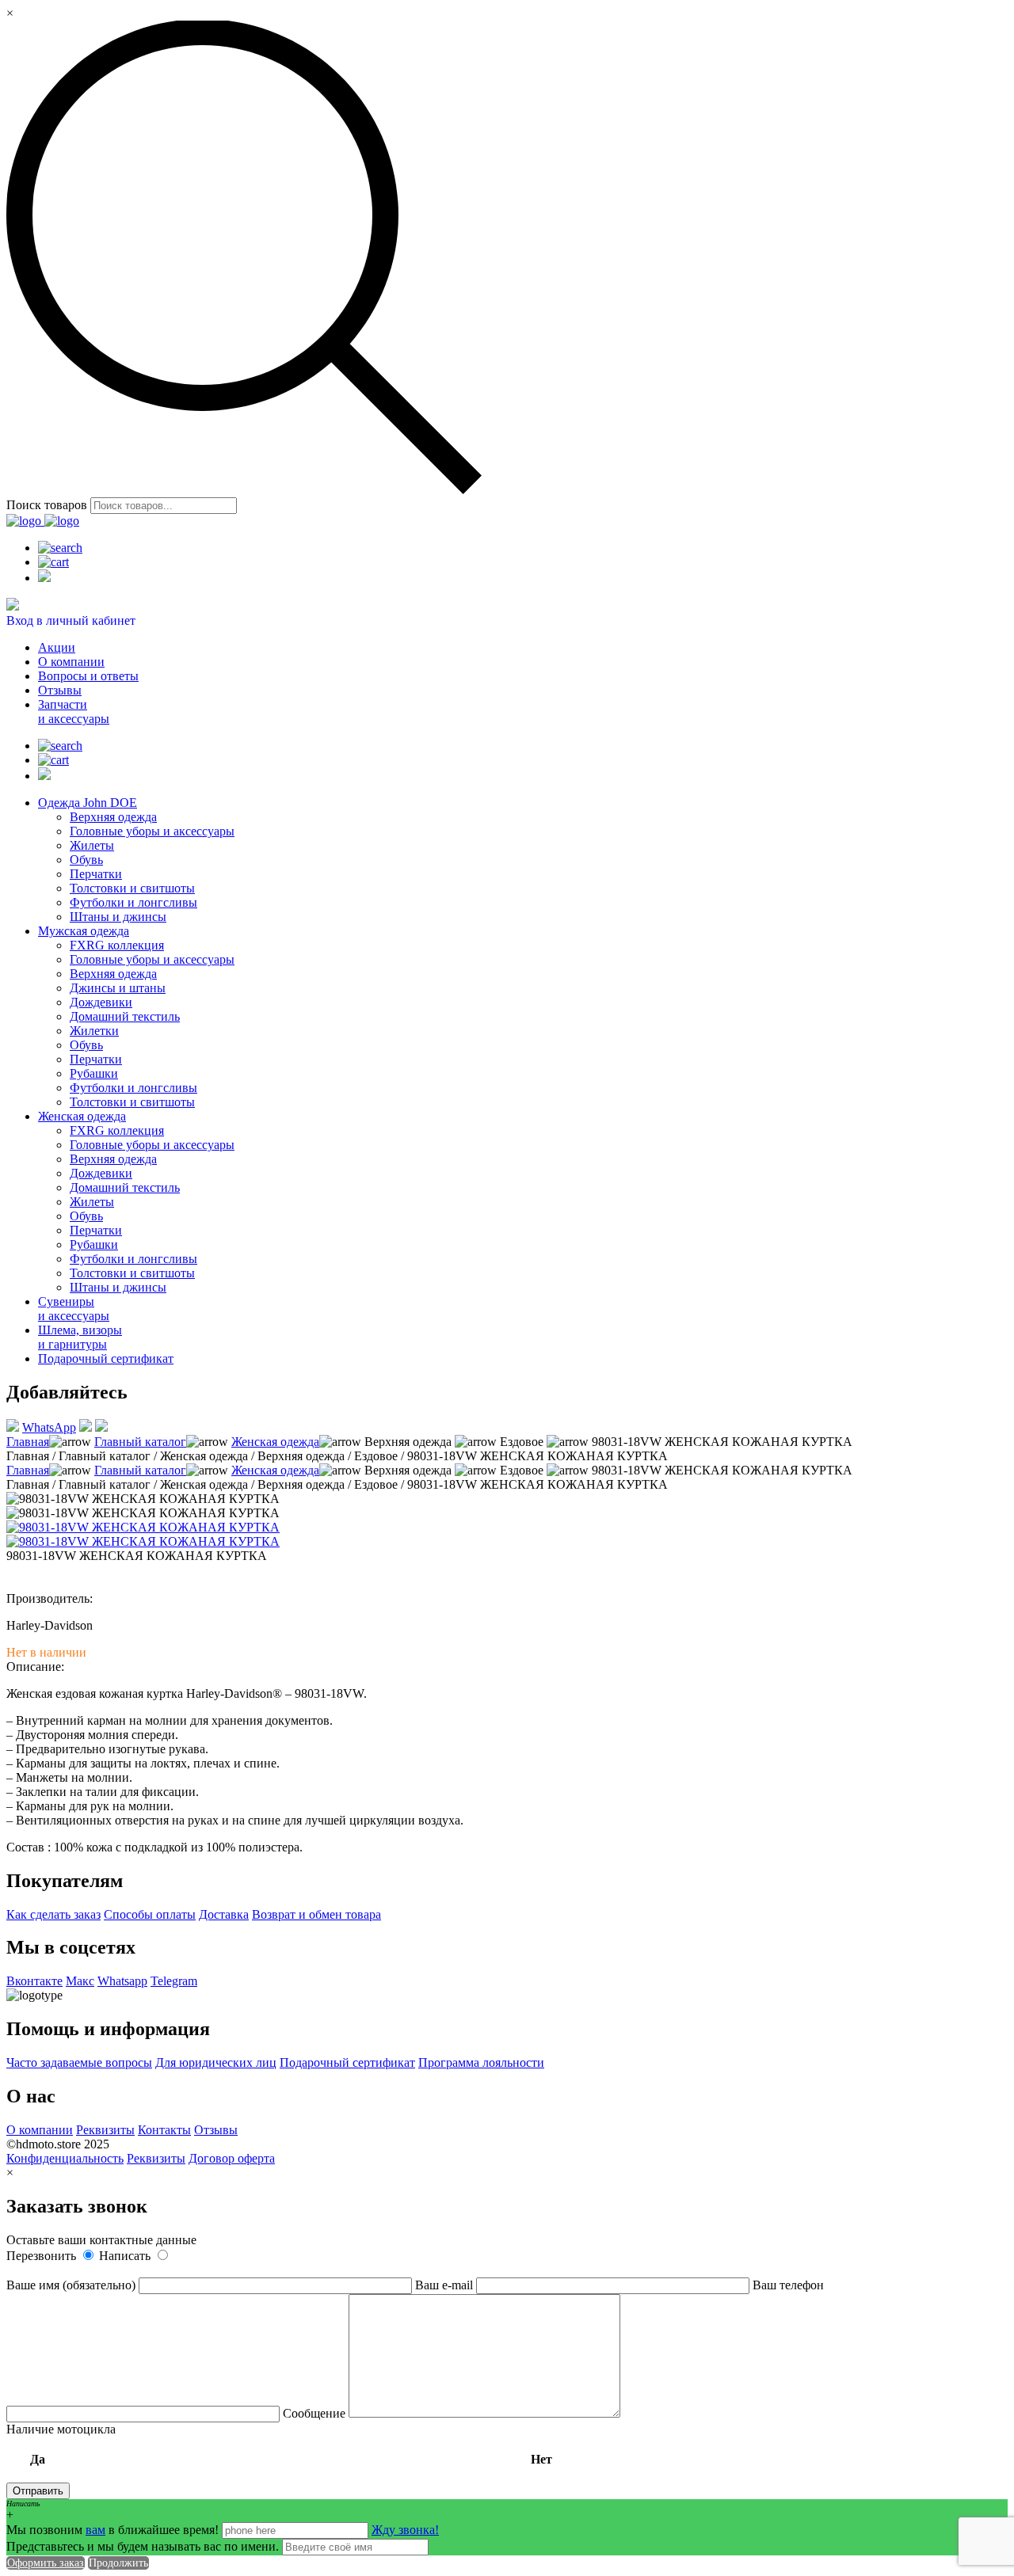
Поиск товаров (47, 505)
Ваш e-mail (446, 2285)
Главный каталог (140, 1442)
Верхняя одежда (113, 817)
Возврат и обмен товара (316, 1914)
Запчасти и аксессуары (74, 712)
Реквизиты (105, 2130)
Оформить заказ (46, 2563)
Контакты (164, 2130)
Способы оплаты (150, 1914)
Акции (57, 647)
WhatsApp (49, 1427)
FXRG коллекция (117, 945)
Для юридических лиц (216, 2062)
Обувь (86, 860)
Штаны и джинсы (118, 917)
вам (95, 2530)
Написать (126, 2256)
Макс (80, 1981)
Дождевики (101, 1002)
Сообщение (316, 2413)
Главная (28, 1442)
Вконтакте (34, 1981)
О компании (71, 662)
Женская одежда (82, 1116)
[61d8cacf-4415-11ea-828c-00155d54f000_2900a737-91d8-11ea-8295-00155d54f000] (143, 1541)
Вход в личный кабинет (71, 620)
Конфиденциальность (65, 2158)
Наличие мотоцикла (279, 2444)
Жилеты (92, 845)
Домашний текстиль (125, 1016)
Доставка (224, 1914)
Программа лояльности (481, 2062)
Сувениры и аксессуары (74, 1309)
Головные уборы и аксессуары (152, 831)
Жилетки (94, 1031)
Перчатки (96, 874)
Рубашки (94, 1073)
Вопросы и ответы (88, 676)
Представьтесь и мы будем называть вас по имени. (143, 2546)
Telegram (174, 1981)
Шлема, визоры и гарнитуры (80, 1337)
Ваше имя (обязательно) (72, 2285)
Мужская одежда (84, 931)
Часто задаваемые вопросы (79, 2062)
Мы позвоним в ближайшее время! (114, 2530)
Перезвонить (43, 2256)
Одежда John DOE (88, 803)
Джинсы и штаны (118, 988)
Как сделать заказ (53, 1914)
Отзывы (60, 690)
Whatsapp (122, 1981)
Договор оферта (232, 2158)
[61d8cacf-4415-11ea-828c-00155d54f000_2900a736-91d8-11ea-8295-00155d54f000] (143, 1527)
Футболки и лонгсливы (133, 902)
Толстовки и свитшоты (132, 888)
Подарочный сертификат (106, 1358)
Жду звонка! (405, 2530)
